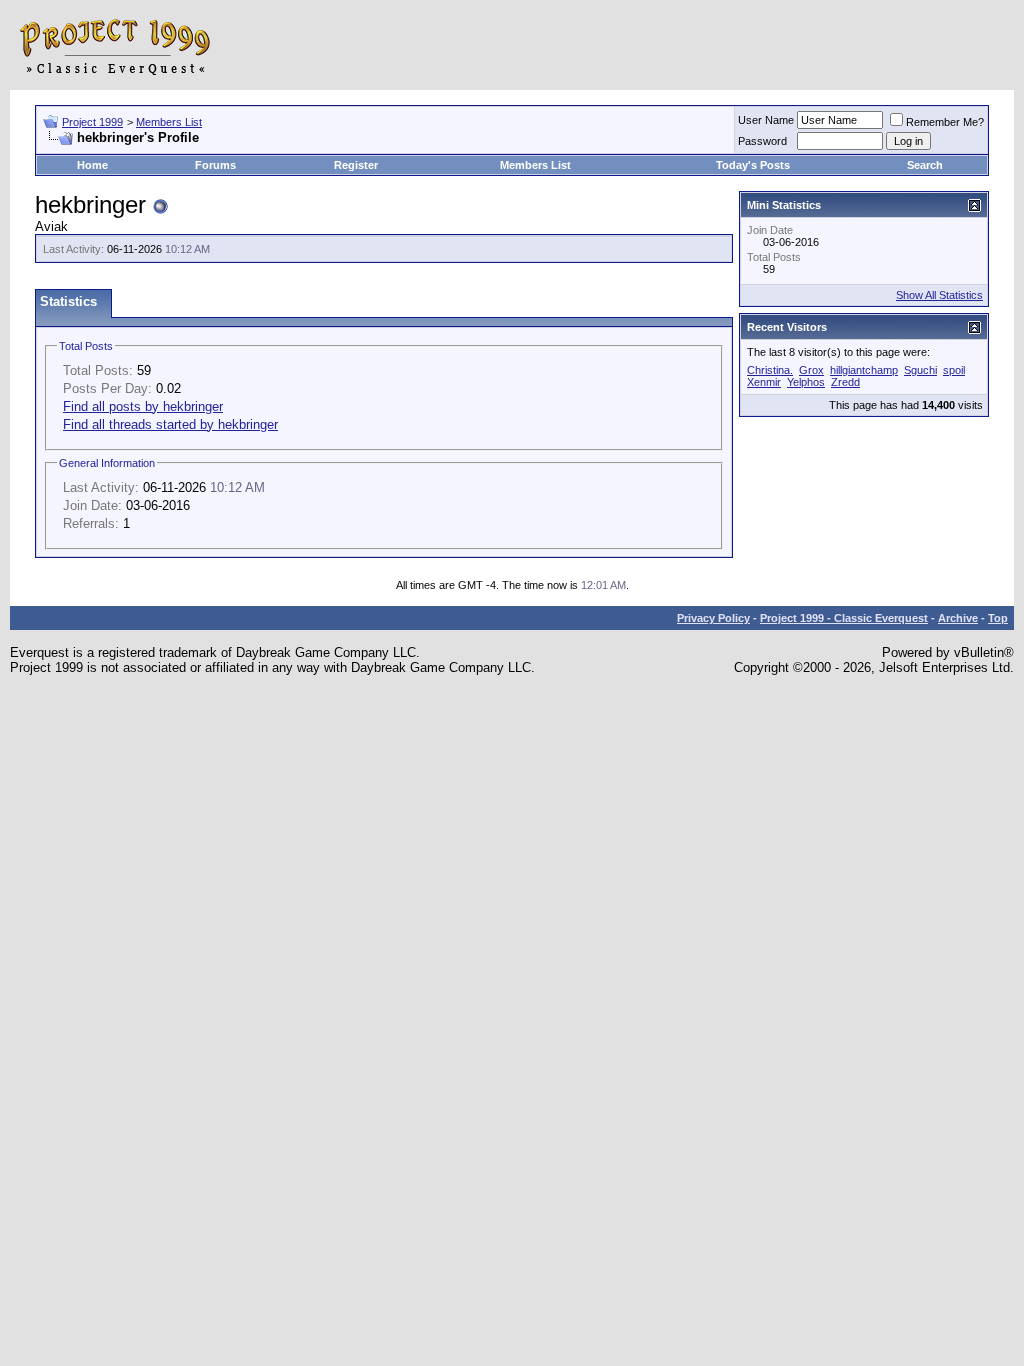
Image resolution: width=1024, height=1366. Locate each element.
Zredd (845, 382)
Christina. (770, 370)
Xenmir (764, 382)
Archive (958, 618)
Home (92, 165)
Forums (215, 165)
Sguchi (920, 370)
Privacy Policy (713, 618)
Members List (169, 122)
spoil (954, 370)
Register (356, 165)
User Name (766, 120)
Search (925, 165)
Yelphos (806, 382)
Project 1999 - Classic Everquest (844, 618)
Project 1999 (92, 122)
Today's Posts (753, 165)
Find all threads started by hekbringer (170, 424)
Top (998, 618)
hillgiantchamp (864, 370)
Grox (811, 370)
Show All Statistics (939, 295)
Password (762, 141)
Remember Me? (945, 122)
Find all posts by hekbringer (143, 406)
